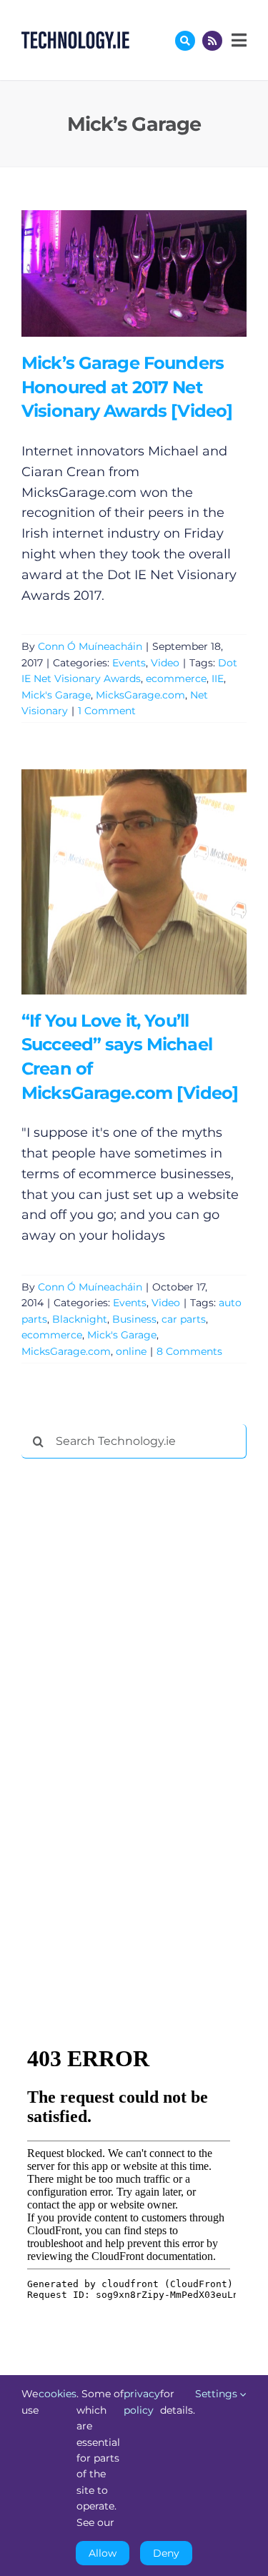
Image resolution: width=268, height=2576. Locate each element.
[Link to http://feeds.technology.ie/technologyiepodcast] (212, 41)
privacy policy (142, 2402)
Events (129, 663)
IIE (218, 678)
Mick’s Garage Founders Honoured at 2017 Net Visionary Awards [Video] (113, 273)
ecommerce (176, 678)
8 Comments (189, 1351)
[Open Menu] (237, 40)
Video (165, 663)
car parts (184, 1319)
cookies (58, 2394)
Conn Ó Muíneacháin (90, 646)
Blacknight (80, 1319)
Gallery (155, 273)
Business (134, 1319)
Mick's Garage (56, 695)
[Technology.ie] (75, 38)
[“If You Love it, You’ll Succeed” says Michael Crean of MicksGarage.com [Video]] (134, 882)
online (131, 1351)
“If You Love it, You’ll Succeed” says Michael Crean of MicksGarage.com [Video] (113, 882)
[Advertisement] (129, 1687)
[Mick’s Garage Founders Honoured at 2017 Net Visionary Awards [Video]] (134, 273)
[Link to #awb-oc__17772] (185, 41)
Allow (103, 2553)
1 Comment (107, 711)
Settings (218, 2394)
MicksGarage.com (140, 695)
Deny (166, 2553)
